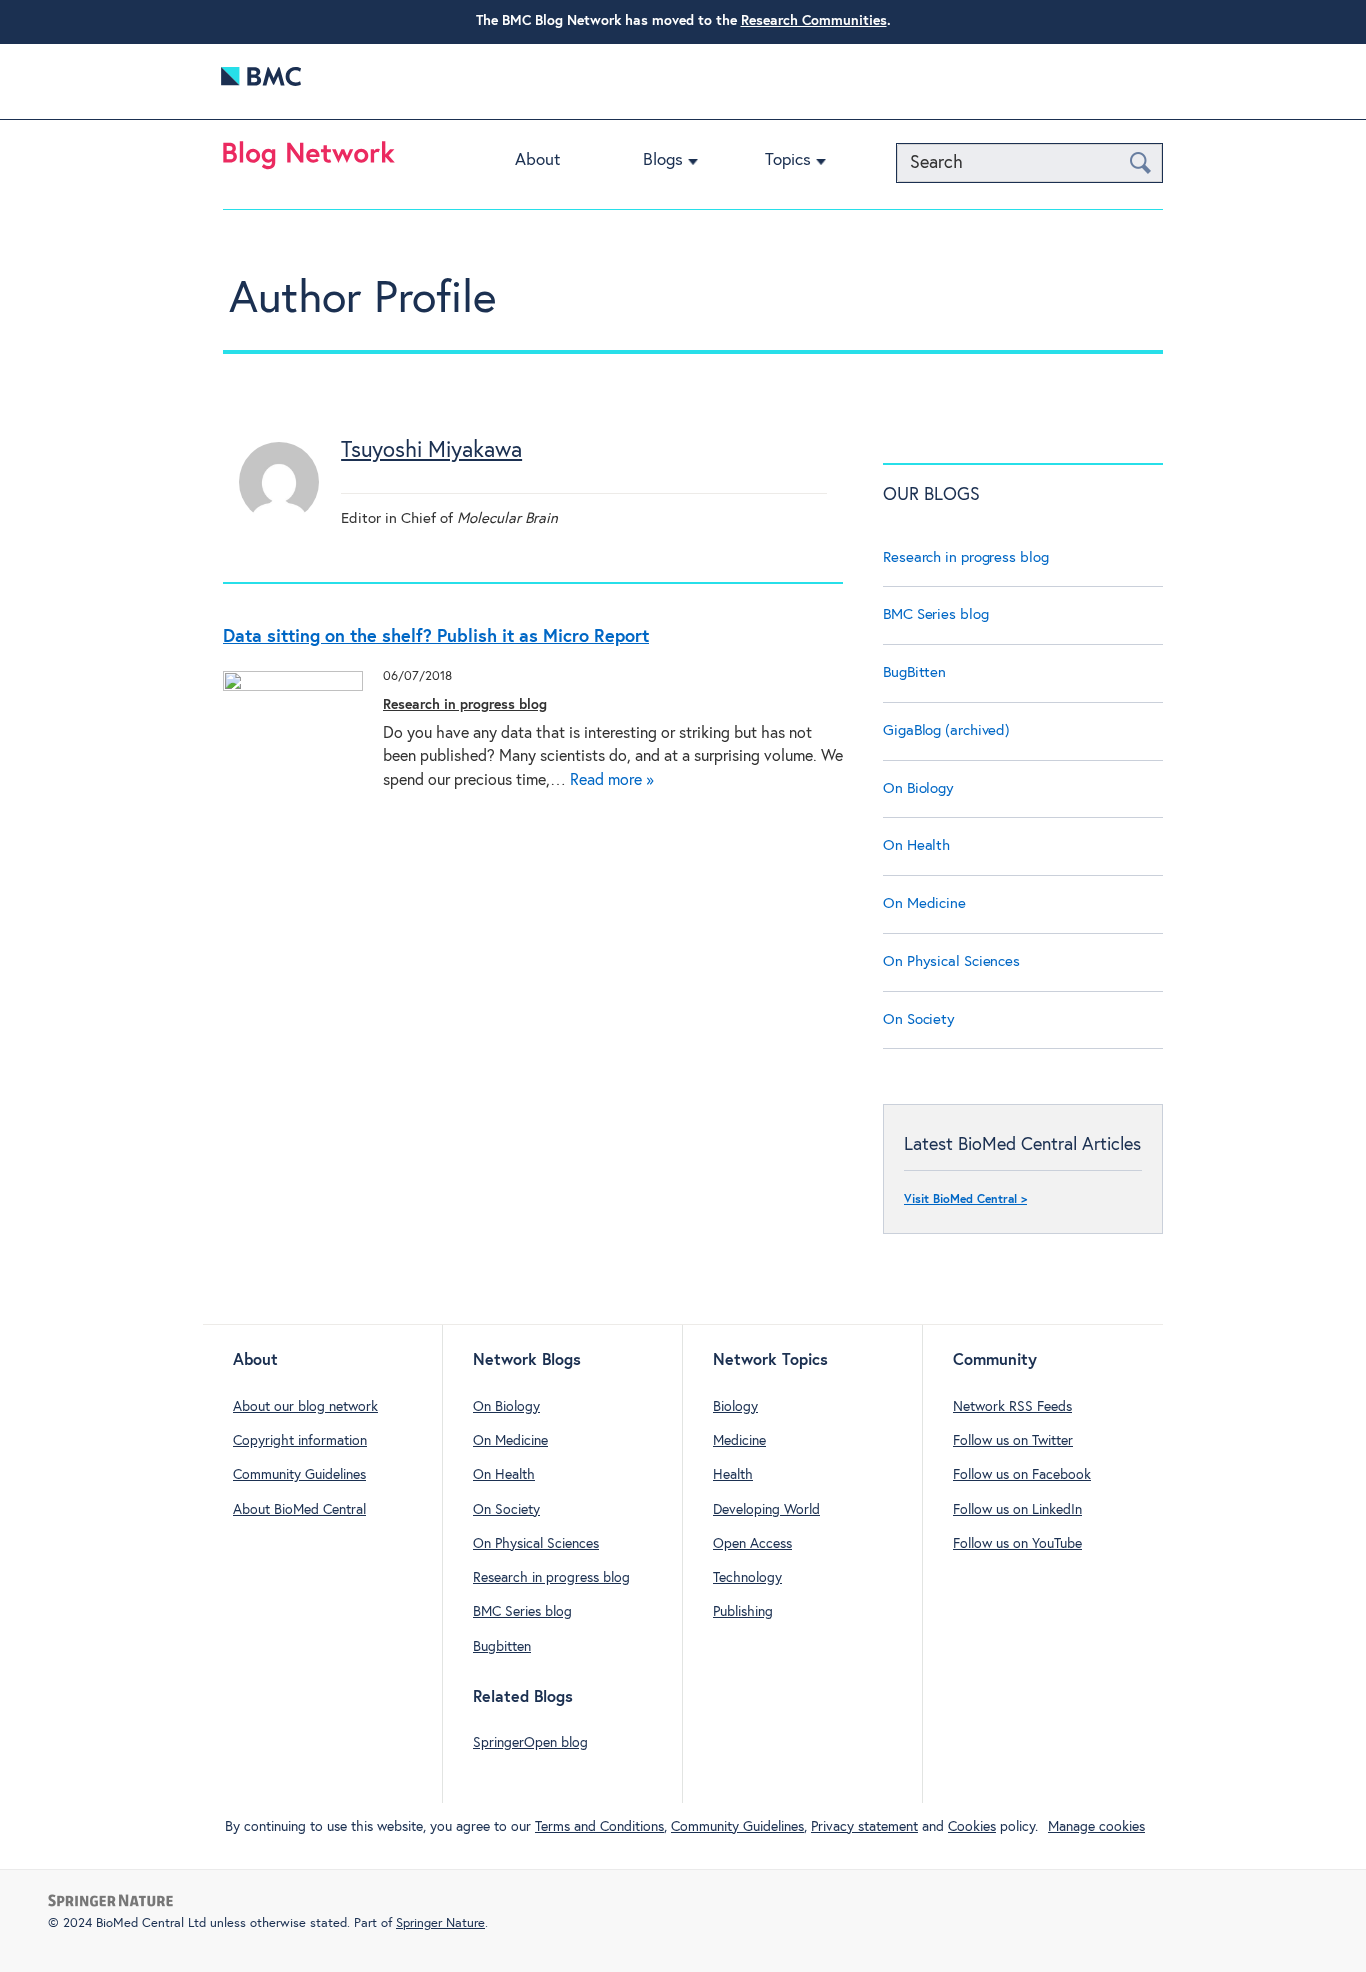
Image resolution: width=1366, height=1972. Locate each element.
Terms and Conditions (599, 1827)
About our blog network (305, 1407)
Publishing (743, 1612)
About (537, 160)
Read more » (612, 780)
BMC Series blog (936, 614)
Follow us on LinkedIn (1017, 1510)
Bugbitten (502, 1647)
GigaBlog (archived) (946, 730)
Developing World (766, 1510)
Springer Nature (440, 1923)
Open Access (752, 1544)
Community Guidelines (299, 1475)
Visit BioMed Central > (965, 1200)
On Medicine (924, 903)
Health (733, 1475)
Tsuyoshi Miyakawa (431, 451)
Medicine (739, 1441)
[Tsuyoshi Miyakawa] (279, 517)
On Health (916, 845)
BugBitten (914, 672)
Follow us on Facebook (1022, 1475)
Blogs (663, 160)
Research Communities (814, 21)
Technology (747, 1578)
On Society (919, 1019)
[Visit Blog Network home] (309, 160)
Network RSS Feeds (1012, 1407)
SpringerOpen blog (530, 1743)
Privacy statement (864, 1827)
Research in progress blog (465, 705)
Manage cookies (1096, 1827)
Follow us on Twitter (1013, 1441)
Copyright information (300, 1441)
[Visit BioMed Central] (261, 81)
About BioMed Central (299, 1510)
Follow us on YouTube (1017, 1544)
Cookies (972, 1827)
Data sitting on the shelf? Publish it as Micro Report (436, 637)
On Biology (918, 788)
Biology (735, 1407)
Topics (788, 160)
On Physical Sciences (951, 961)
